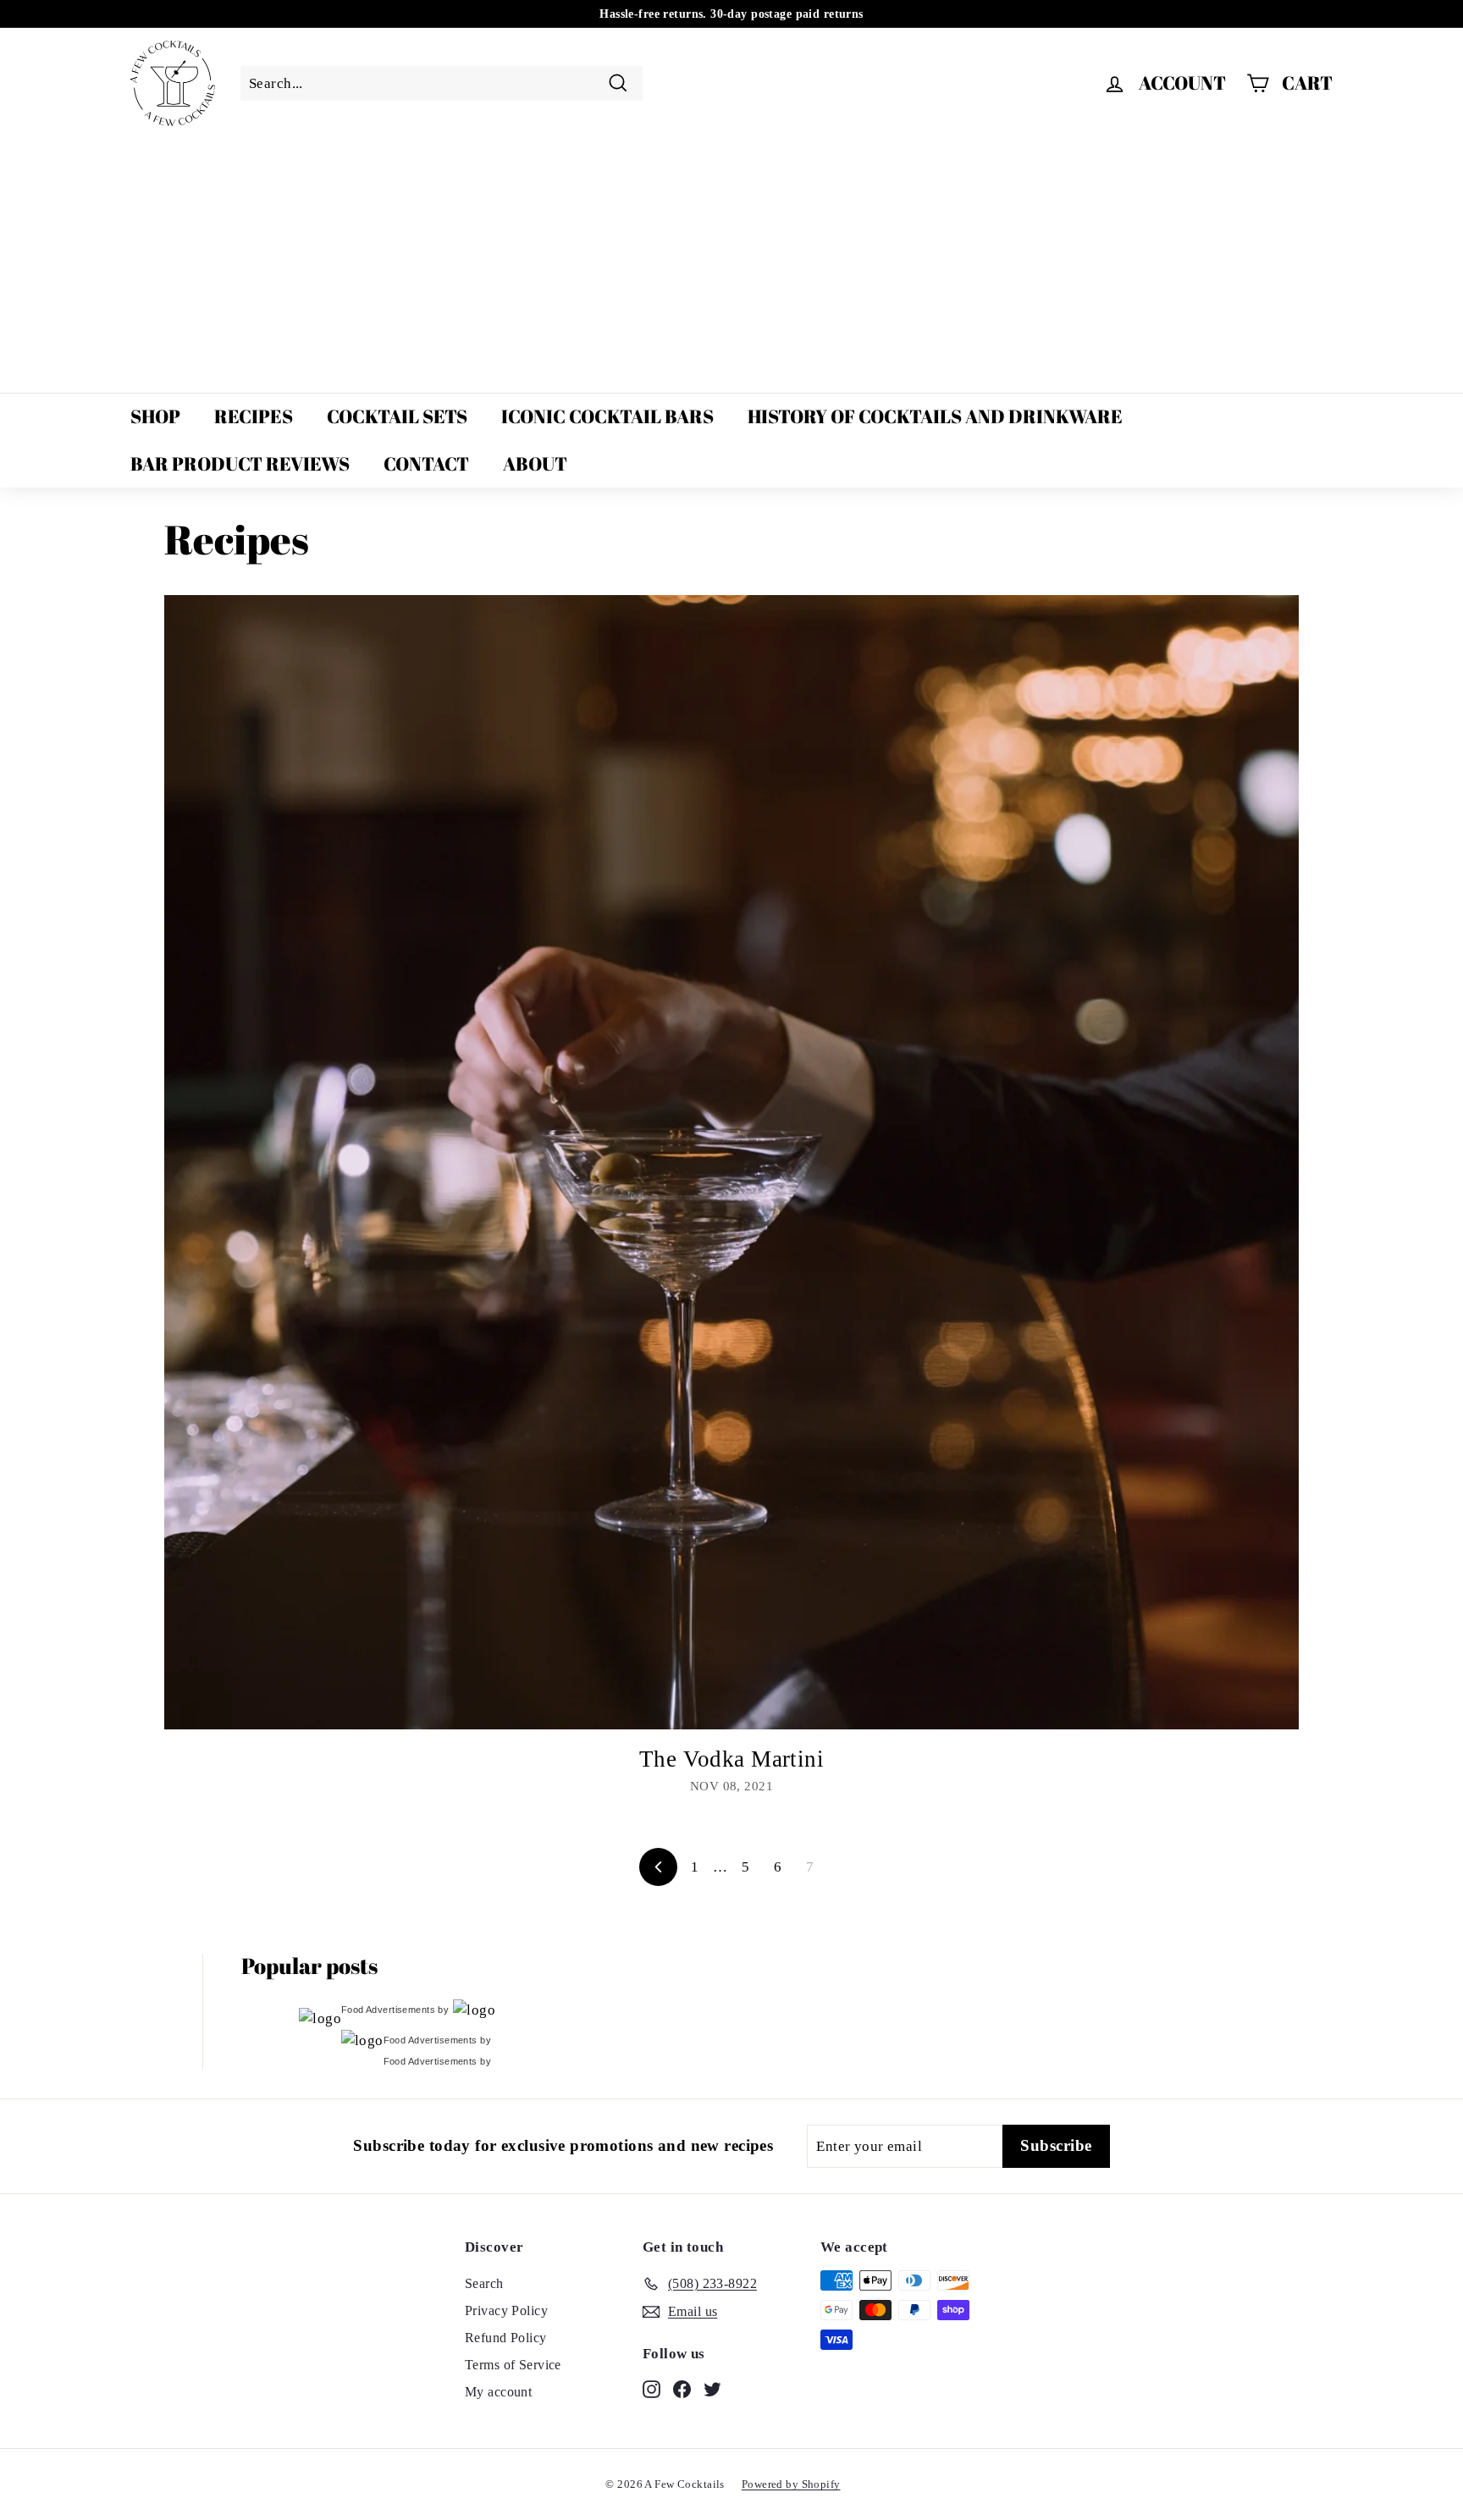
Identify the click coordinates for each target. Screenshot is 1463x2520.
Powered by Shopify (791, 2484)
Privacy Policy (506, 2310)
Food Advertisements (388, 2010)
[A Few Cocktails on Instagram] (651, 2388)
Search (484, 2283)
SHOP (155, 416)
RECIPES (254, 416)
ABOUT (535, 463)
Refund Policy (506, 2338)
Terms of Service (513, 2365)
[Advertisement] (731, 262)
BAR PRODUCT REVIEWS (240, 463)
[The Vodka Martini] (731, 1162)
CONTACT (426, 463)
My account (498, 2392)
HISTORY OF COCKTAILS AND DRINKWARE (935, 416)
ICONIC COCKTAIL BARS (607, 416)
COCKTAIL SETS (397, 416)
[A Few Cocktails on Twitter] (712, 2388)
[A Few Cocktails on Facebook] (682, 2388)
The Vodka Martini (731, 1759)
